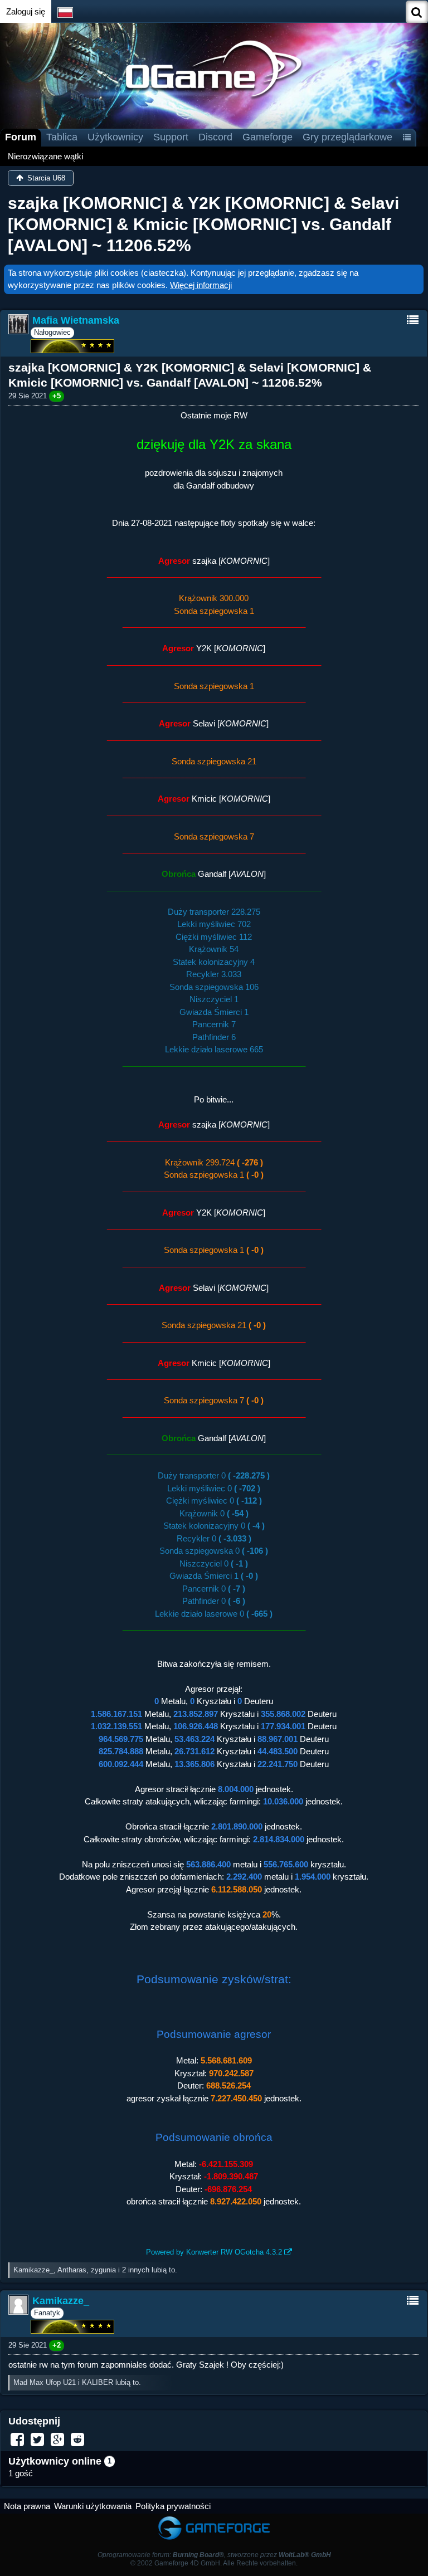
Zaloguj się (26, 11)
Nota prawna (27, 2506)
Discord (215, 137)
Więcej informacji (201, 285)
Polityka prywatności (173, 2506)
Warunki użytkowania (93, 2506)
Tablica (62, 137)
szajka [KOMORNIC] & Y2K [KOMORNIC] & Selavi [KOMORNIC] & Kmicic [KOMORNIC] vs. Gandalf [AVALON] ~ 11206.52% (203, 225)
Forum (21, 137)
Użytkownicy (115, 137)
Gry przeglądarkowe (347, 137)
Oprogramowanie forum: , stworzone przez (214, 2555)
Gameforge (267, 137)
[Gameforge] (214, 2519)
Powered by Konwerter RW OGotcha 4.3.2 (214, 2252)
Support (171, 137)
